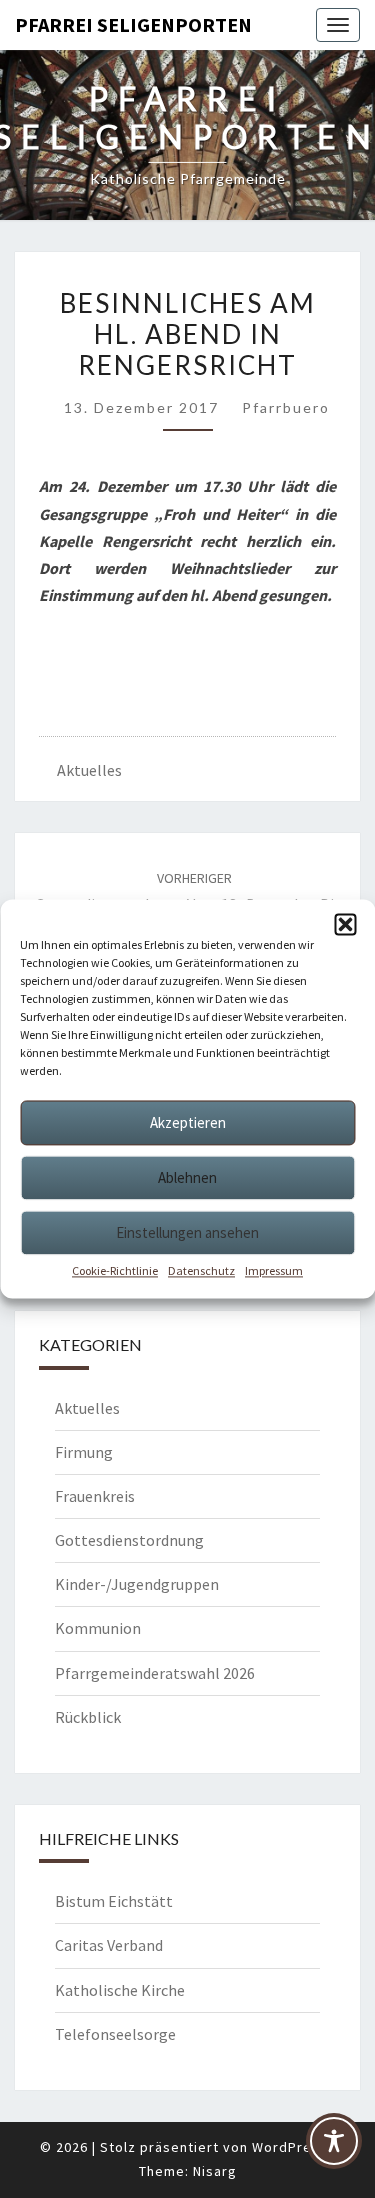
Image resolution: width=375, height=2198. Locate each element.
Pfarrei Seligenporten (133, 24)
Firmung (84, 1452)
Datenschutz (201, 1270)
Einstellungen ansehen (187, 1232)
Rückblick (88, 1717)
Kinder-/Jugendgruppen (137, 1584)
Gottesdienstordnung (129, 1540)
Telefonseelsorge (115, 2034)
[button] (345, 924)
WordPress (290, 2147)
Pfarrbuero (286, 407)
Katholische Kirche (120, 1990)
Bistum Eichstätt (114, 1901)
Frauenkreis (95, 1496)
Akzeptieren (188, 1122)
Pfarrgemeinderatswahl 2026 (155, 1673)
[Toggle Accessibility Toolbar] (334, 2149)
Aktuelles (89, 770)
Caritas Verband (109, 1945)
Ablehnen (187, 1177)
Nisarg (215, 2171)
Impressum (274, 1270)
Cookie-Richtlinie (115, 1270)
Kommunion (98, 1628)
